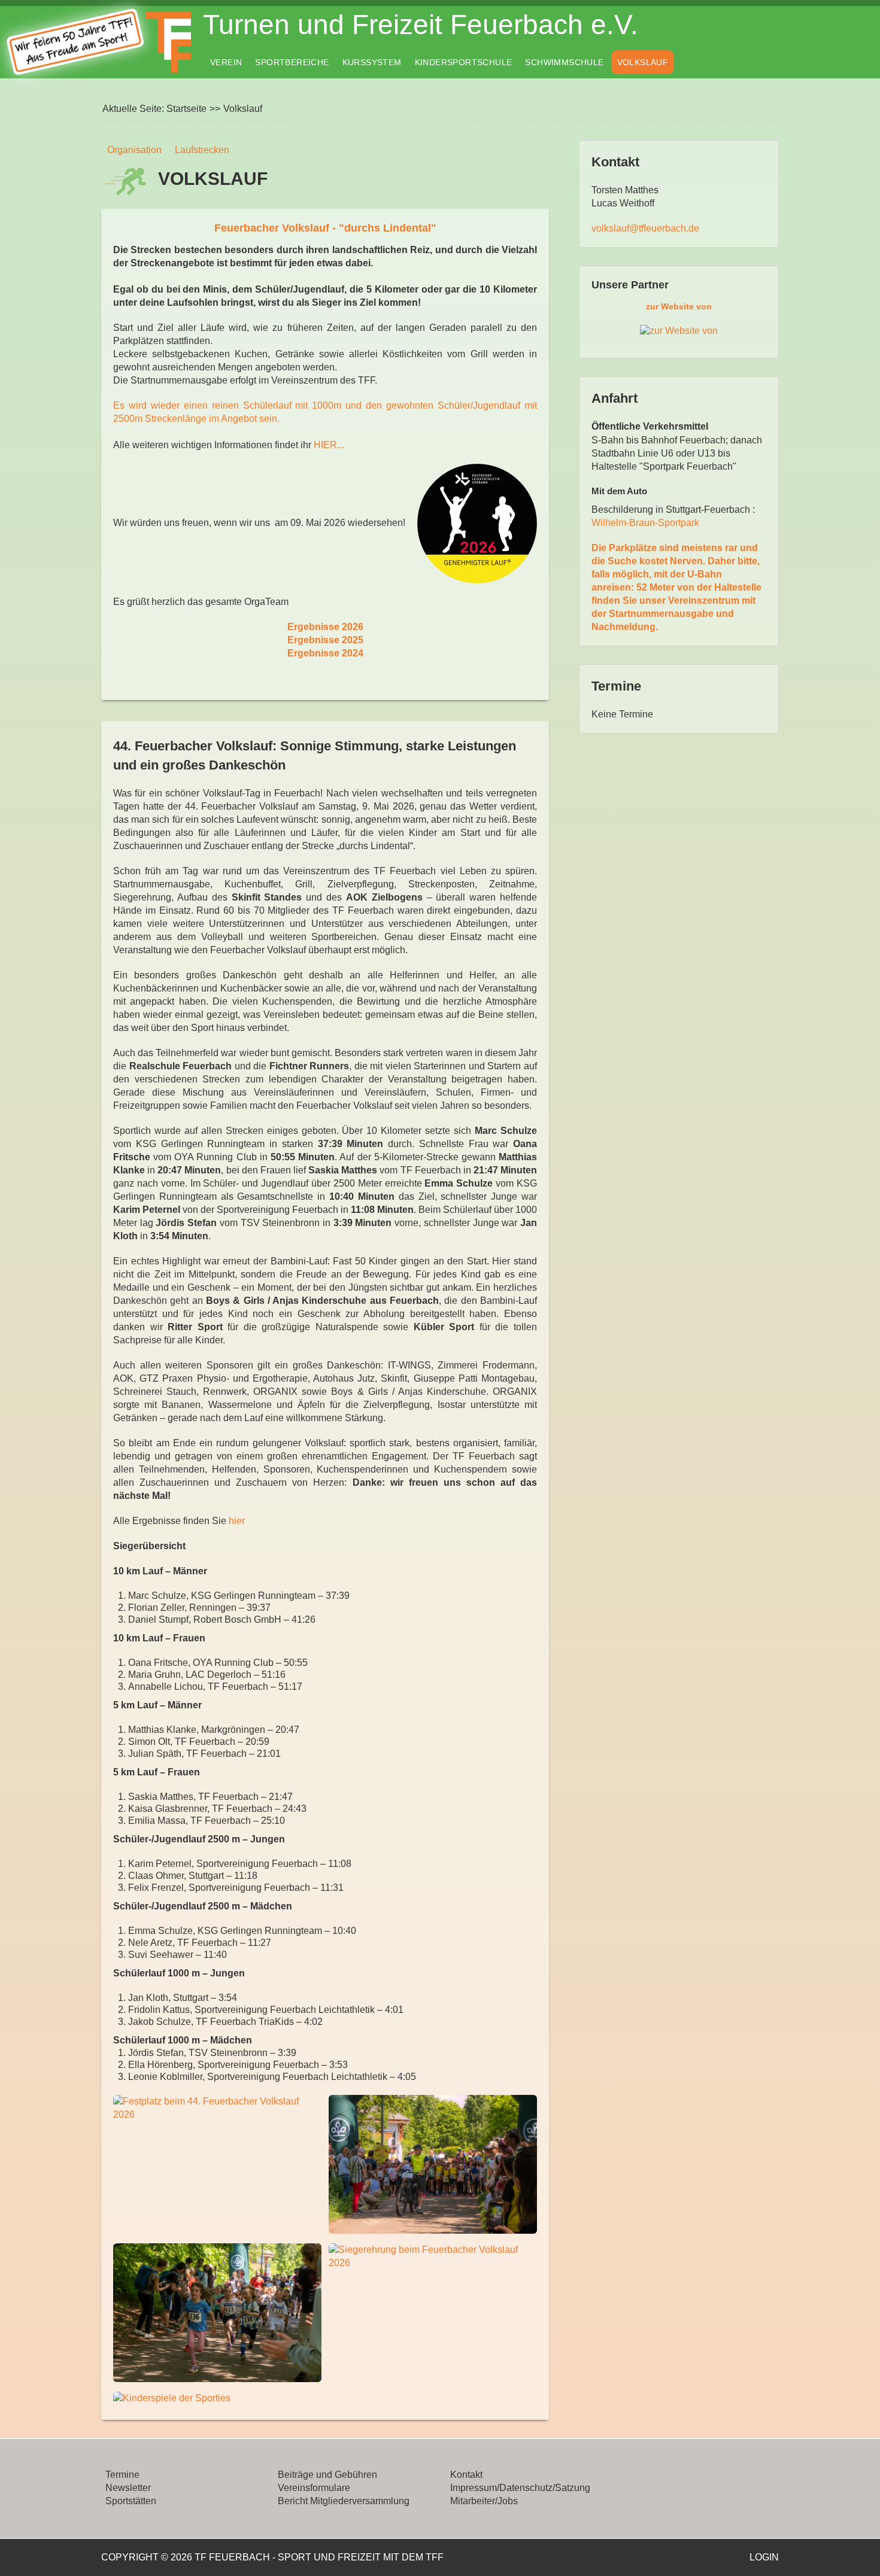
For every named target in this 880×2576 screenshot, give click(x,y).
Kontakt (466, 2475)
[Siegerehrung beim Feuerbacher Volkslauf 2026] (433, 2256)
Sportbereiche (292, 62)
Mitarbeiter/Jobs (484, 2501)
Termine (122, 2475)
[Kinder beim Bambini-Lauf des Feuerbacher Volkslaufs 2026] (217, 2313)
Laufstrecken (202, 150)
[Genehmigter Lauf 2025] (477, 523)
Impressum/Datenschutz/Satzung (520, 2488)
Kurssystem (372, 62)
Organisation (134, 150)
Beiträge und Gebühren (327, 2475)
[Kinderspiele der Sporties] (217, 2398)
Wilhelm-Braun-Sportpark (645, 523)
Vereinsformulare (314, 2488)
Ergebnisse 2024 (325, 653)
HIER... (329, 445)
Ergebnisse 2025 (325, 640)
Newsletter (128, 2488)
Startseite (186, 109)
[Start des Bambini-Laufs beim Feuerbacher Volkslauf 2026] (433, 2164)
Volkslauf (643, 62)
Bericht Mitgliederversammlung (344, 2501)
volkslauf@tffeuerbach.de (645, 228)
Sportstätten (131, 2501)
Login (764, 2557)
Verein (226, 62)
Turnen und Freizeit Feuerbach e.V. (421, 25)
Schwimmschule (564, 62)
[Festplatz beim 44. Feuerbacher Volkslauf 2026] (217, 2108)
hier (237, 1521)
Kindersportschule (464, 62)
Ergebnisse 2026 (325, 627)
